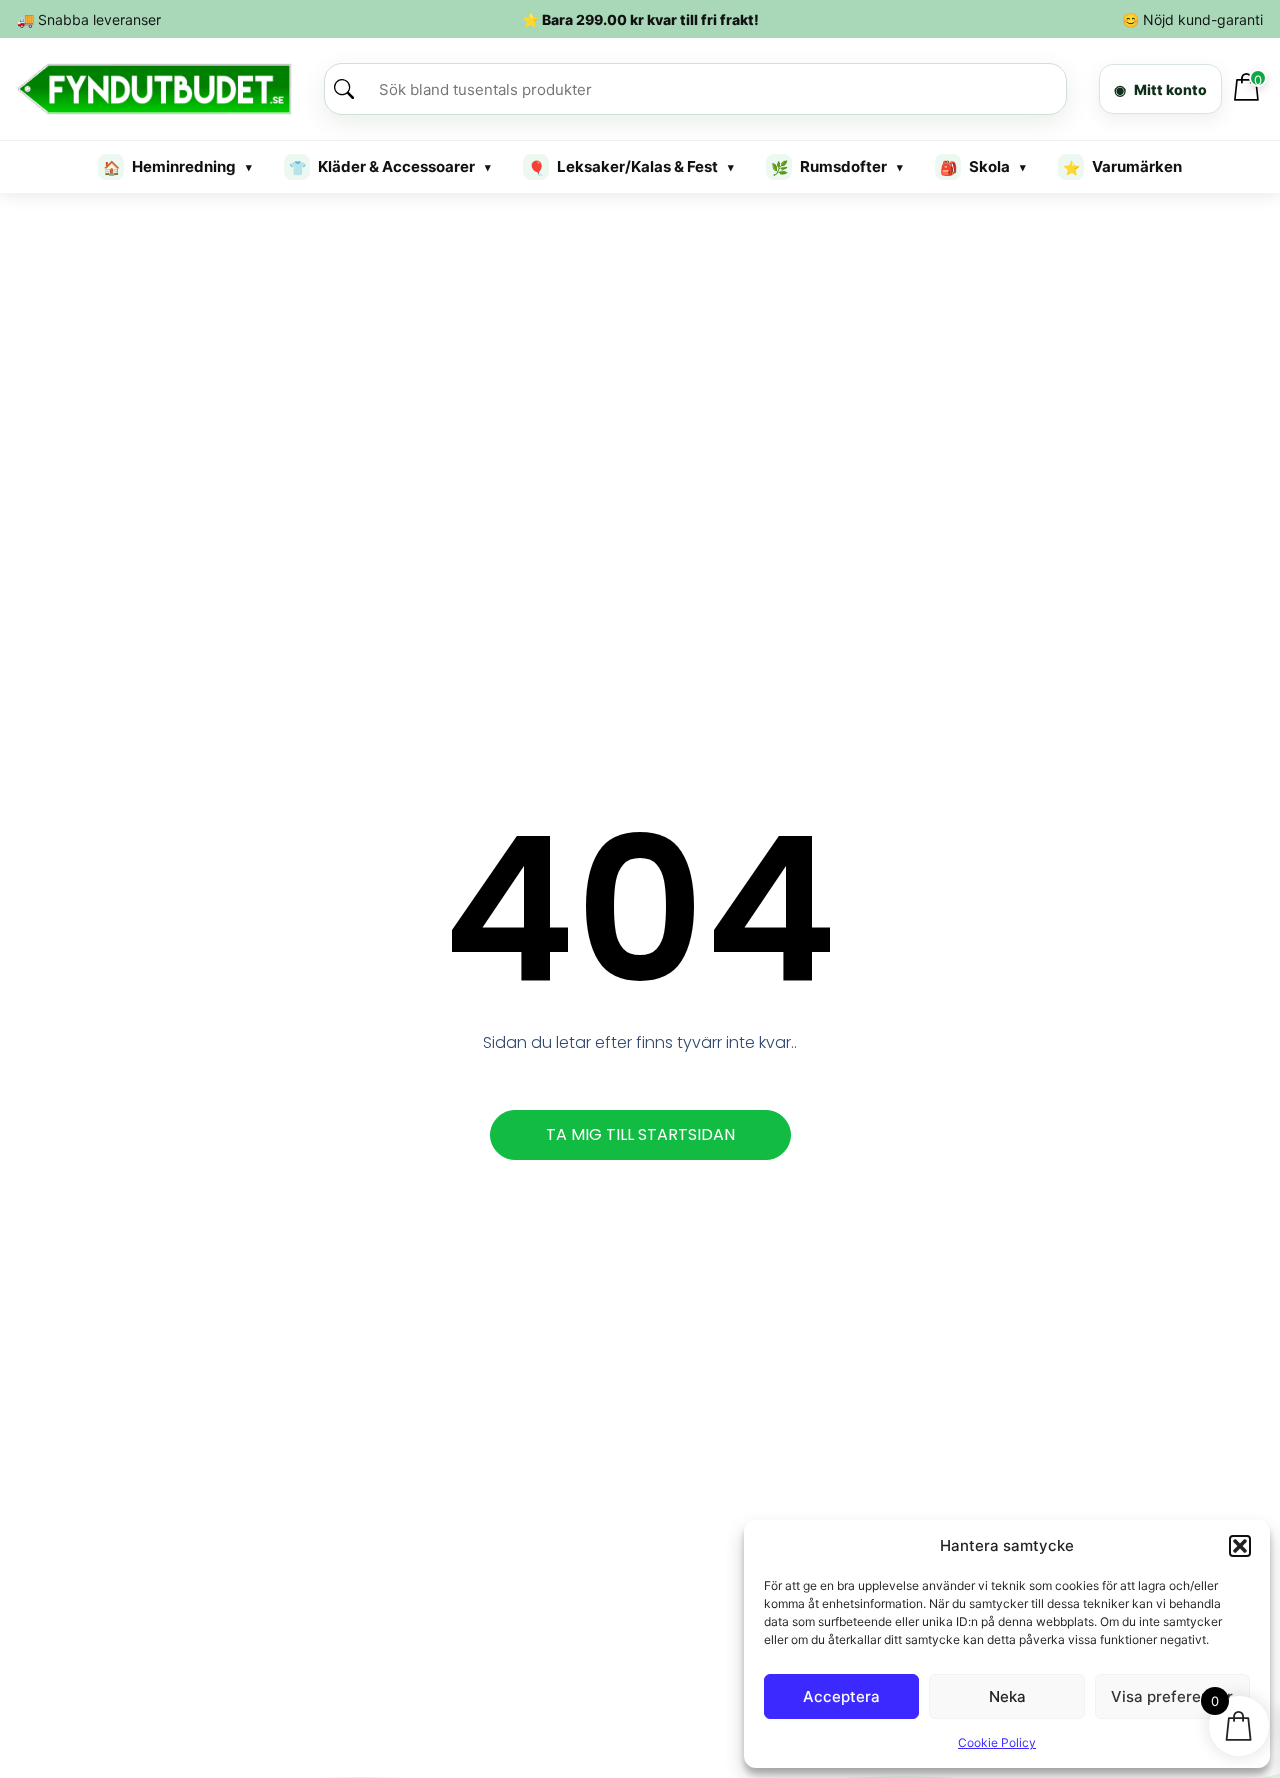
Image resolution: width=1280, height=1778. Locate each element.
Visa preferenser (1172, 1696)
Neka (1007, 1696)
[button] (1240, 1546)
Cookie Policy (997, 1742)
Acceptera (841, 1696)
